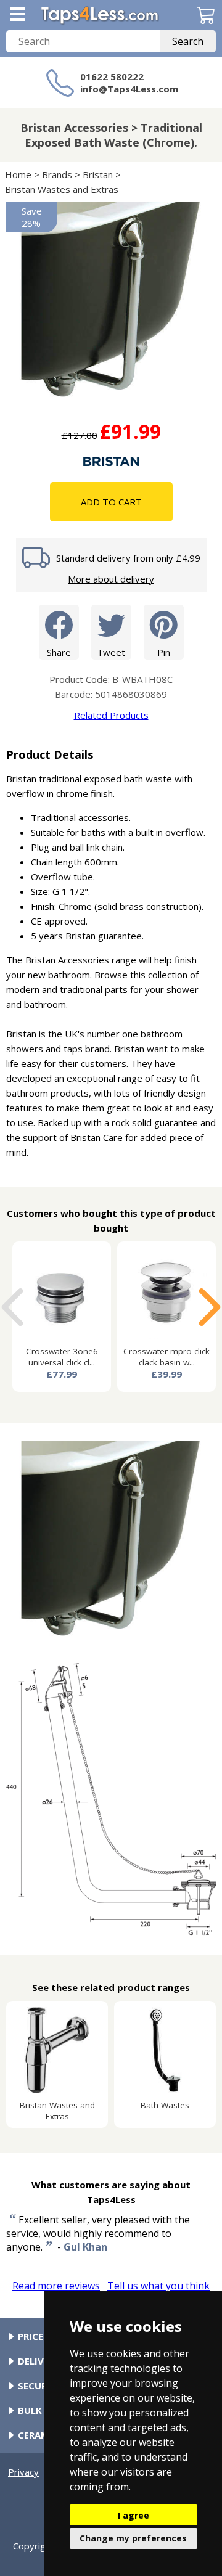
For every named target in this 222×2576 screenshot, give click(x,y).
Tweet (111, 652)
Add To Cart (111, 502)
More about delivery (111, 579)
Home (18, 174)
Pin (164, 652)
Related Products (111, 715)
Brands (57, 174)
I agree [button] (134, 2515)
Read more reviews (56, 2286)
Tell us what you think (158, 2286)
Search (188, 41)
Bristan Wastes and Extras (62, 189)
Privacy (23, 2472)
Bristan (98, 174)
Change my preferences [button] (133, 2538)
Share (59, 652)
